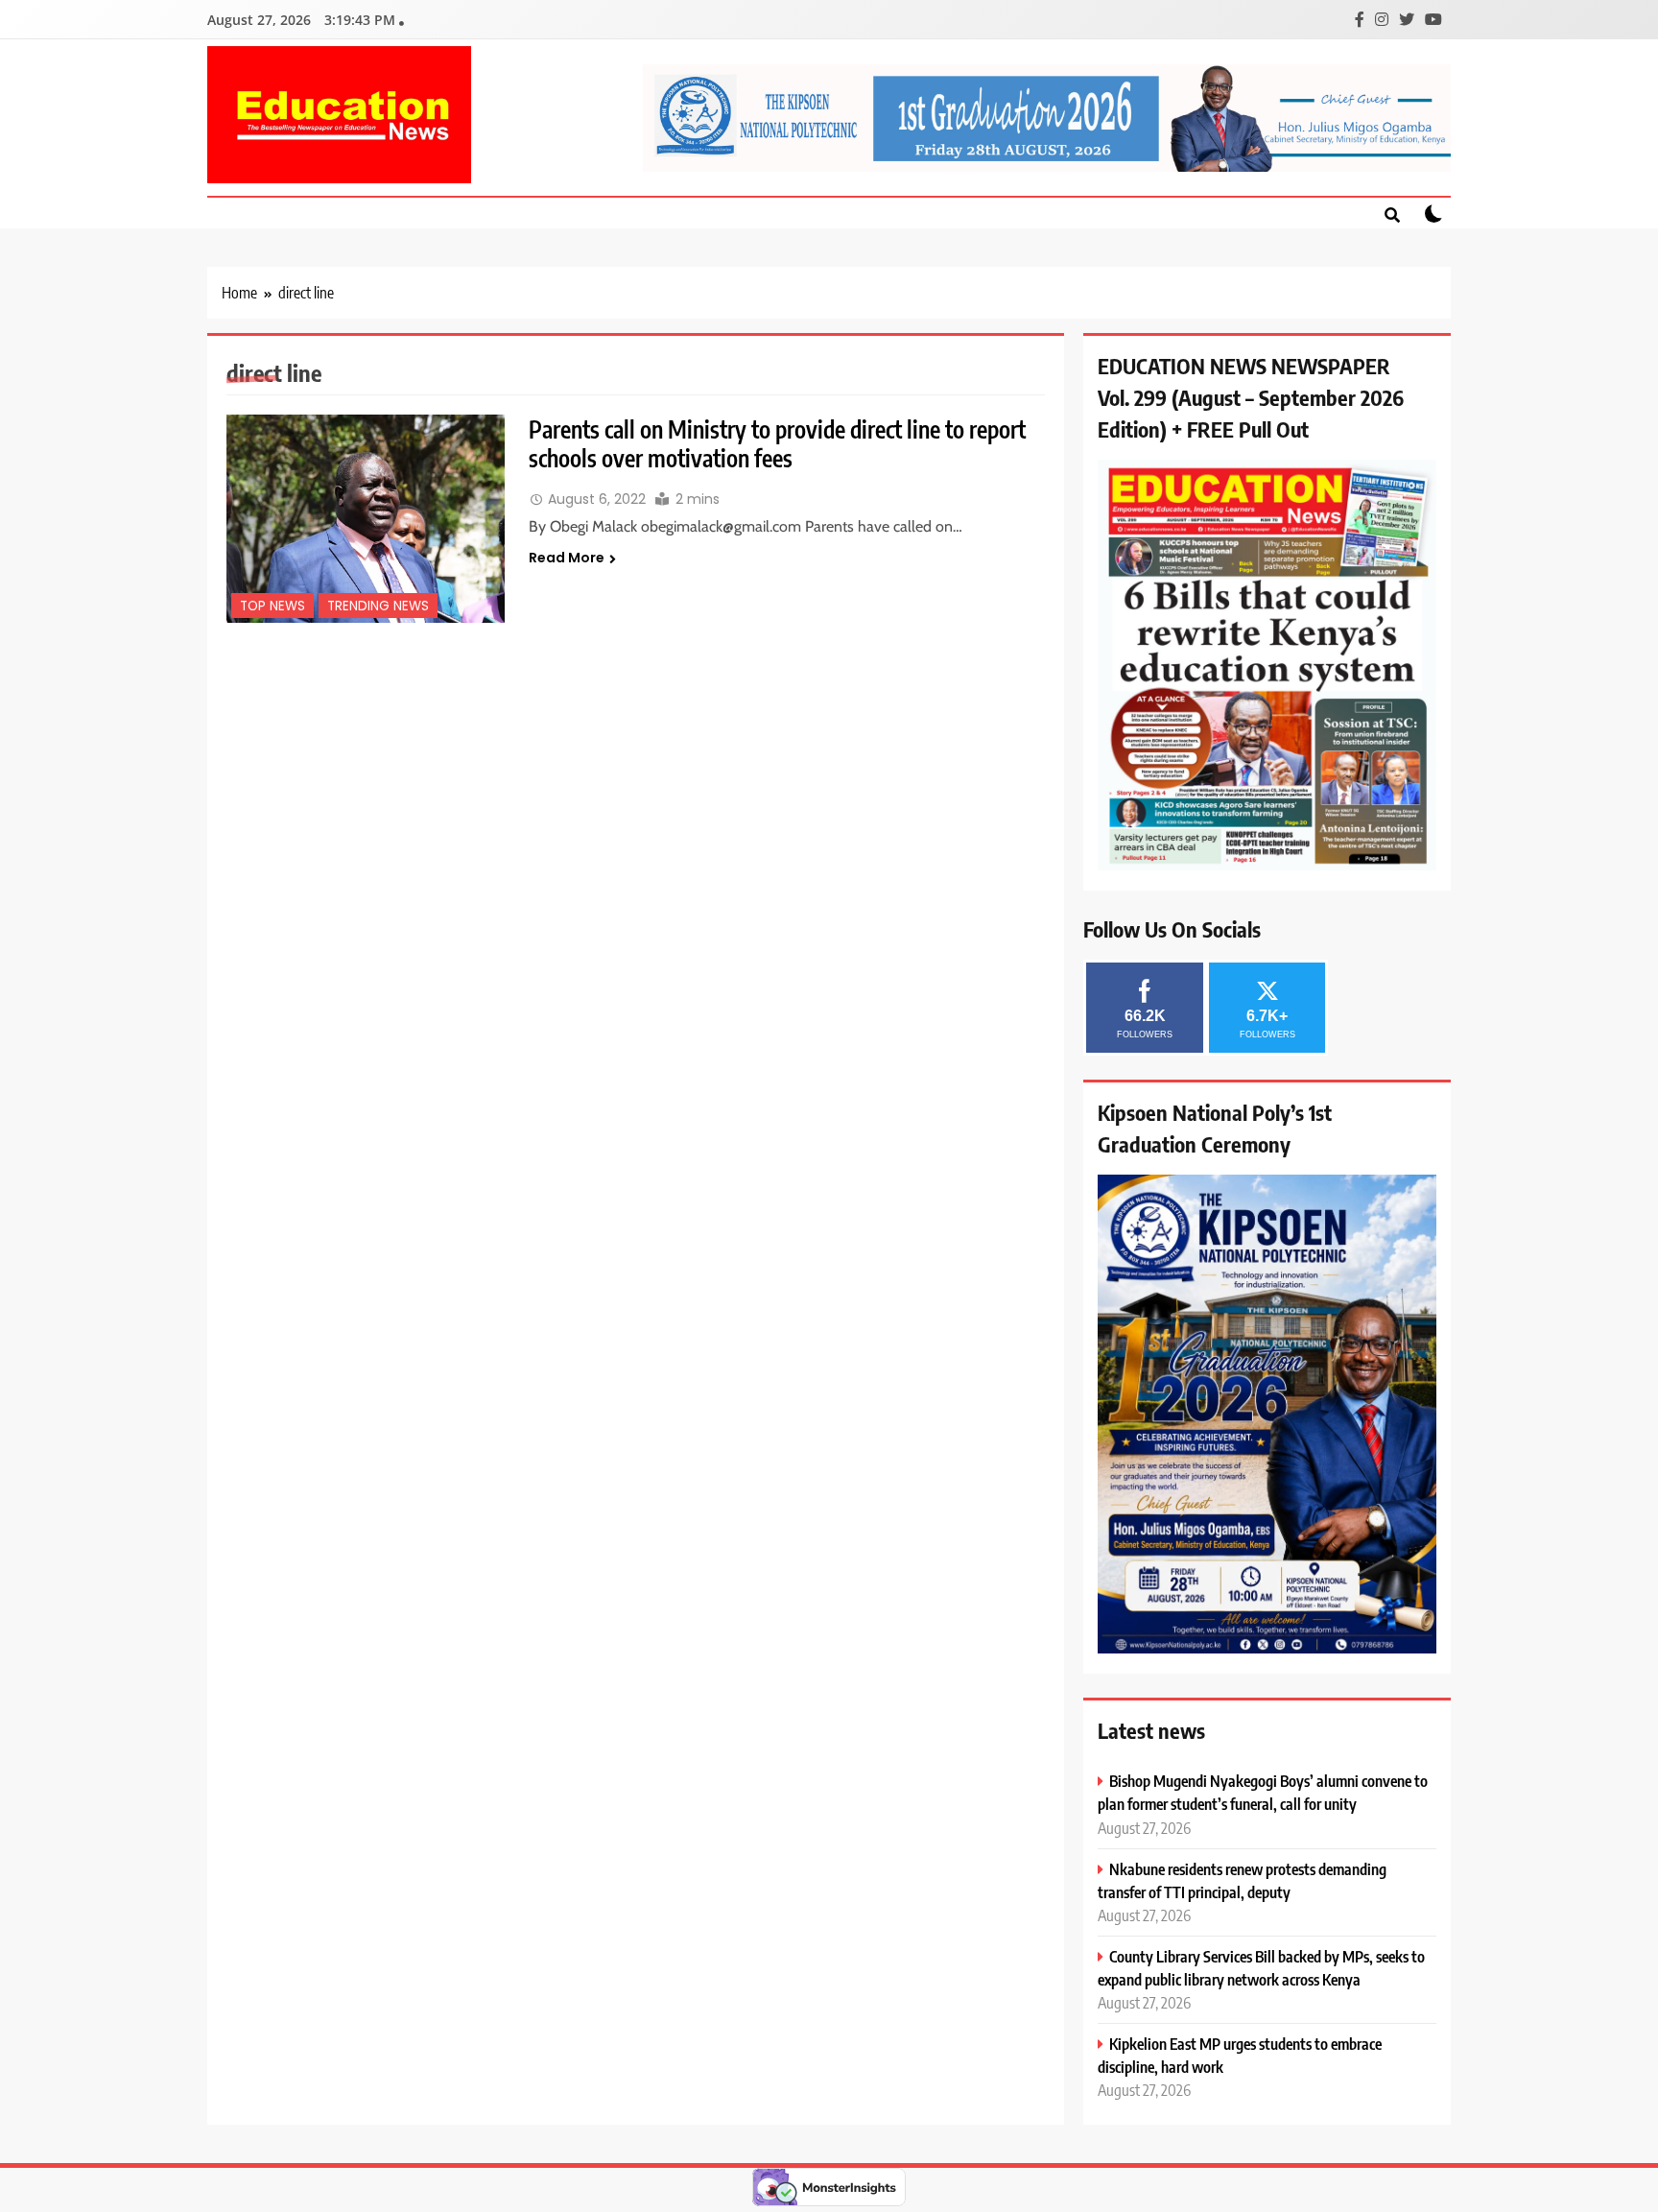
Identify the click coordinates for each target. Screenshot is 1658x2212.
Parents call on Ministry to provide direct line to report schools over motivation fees (777, 443)
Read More (567, 558)
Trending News (378, 606)
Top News (272, 606)
